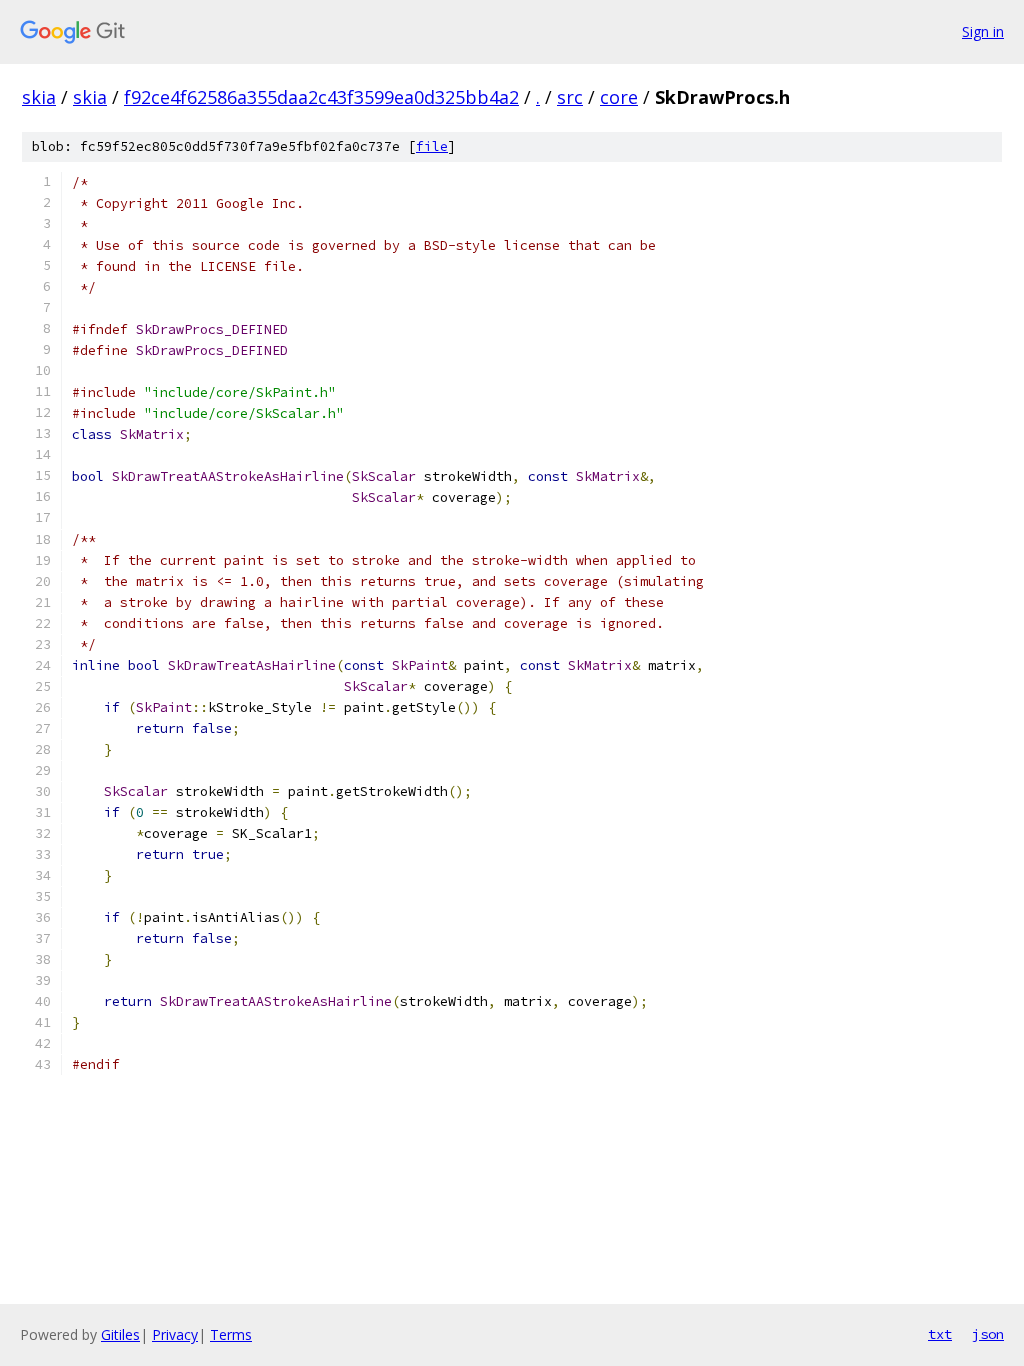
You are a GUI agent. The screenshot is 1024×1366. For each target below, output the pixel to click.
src (570, 97)
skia (39, 97)
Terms (231, 1334)
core (619, 97)
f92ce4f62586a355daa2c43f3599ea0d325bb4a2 (321, 97)
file (432, 146)
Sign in (983, 31)
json (988, 1334)
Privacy (175, 1334)
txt (940, 1334)
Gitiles (120, 1334)
